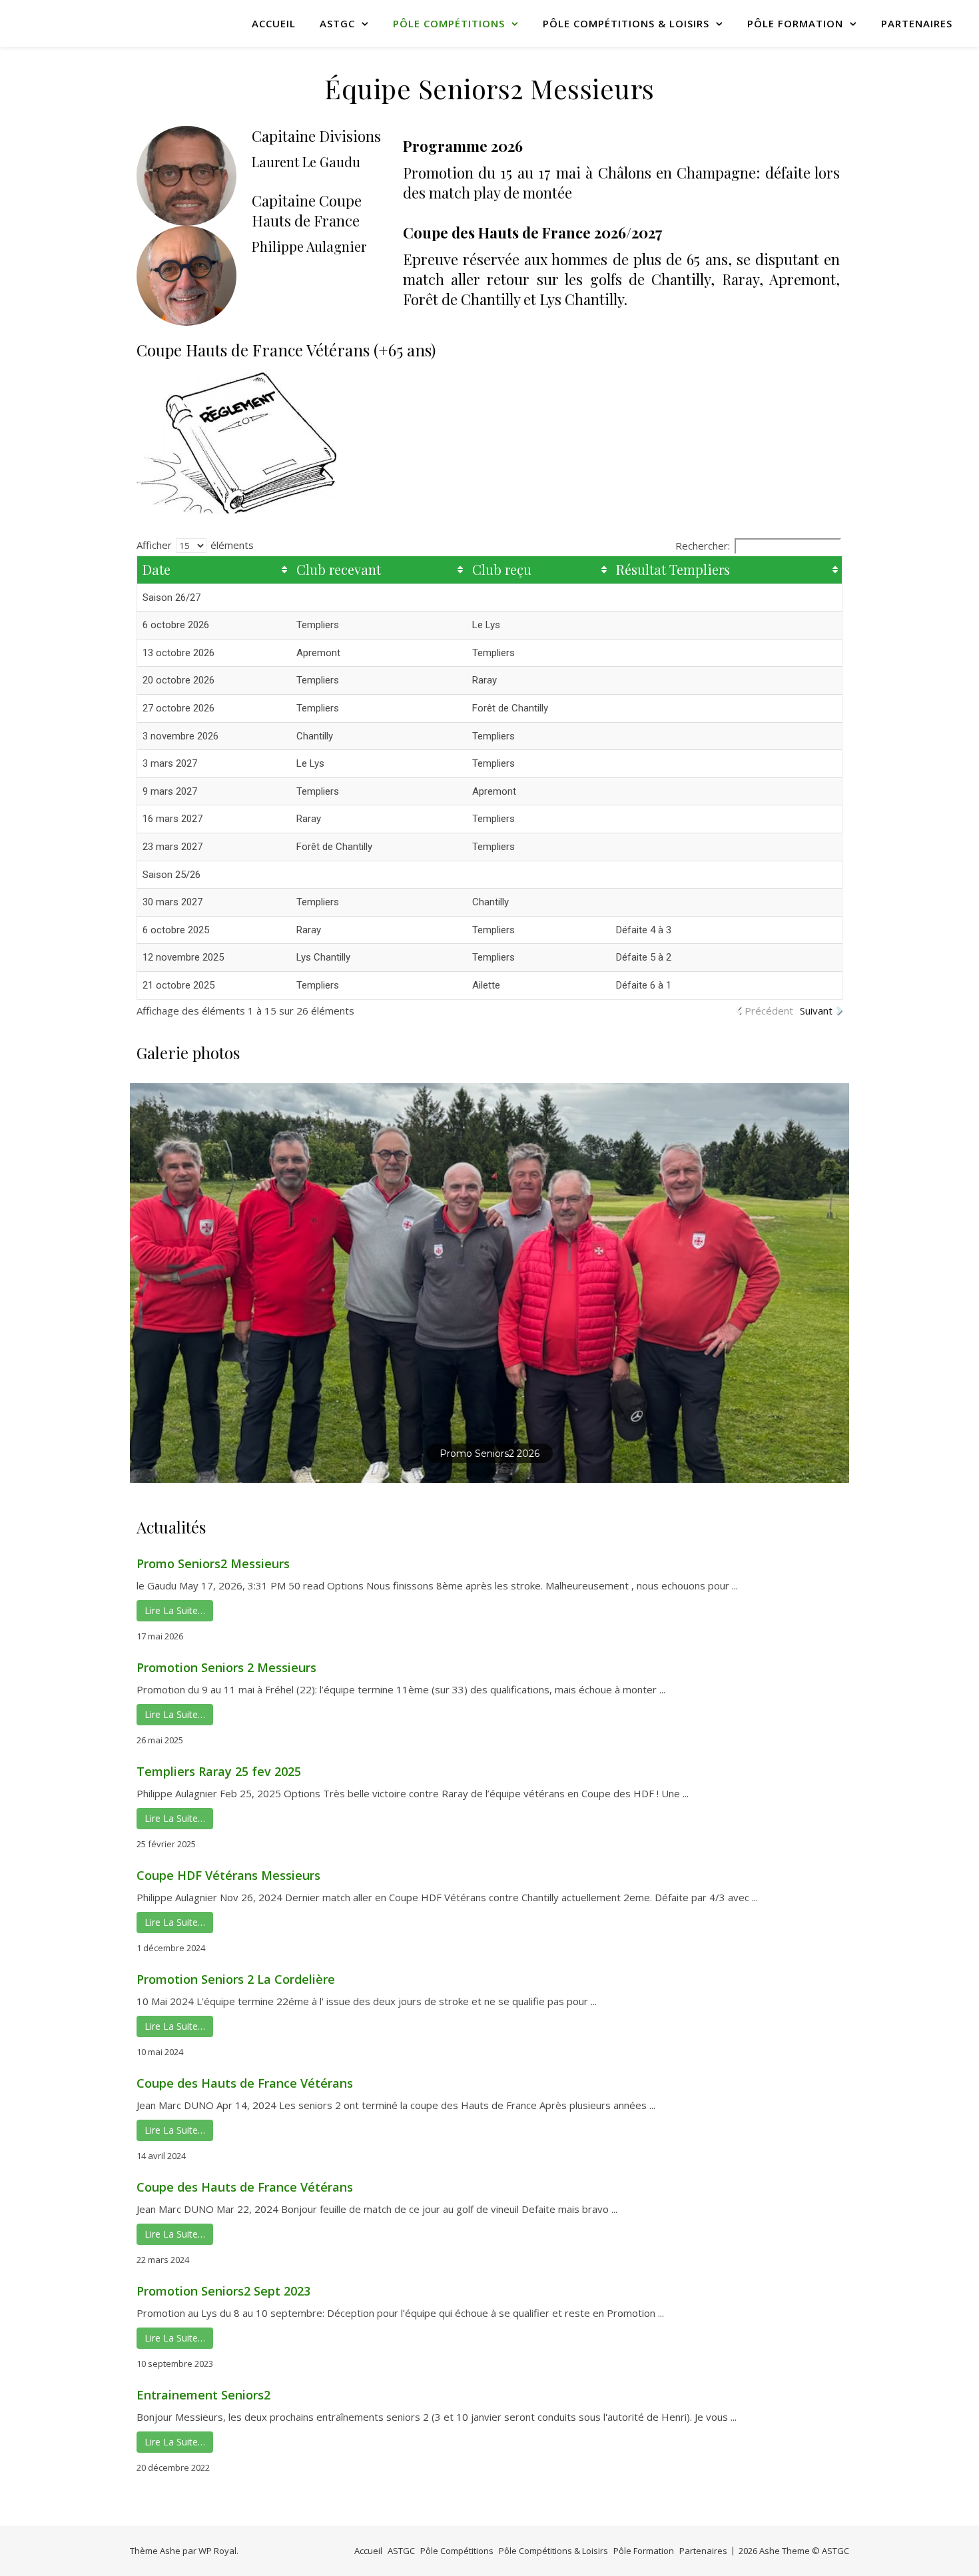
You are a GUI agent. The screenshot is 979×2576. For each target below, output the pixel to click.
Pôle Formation (795, 23)
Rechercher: (703, 546)
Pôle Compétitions (449, 23)
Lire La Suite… (175, 1610)
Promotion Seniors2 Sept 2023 (223, 2291)
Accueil (274, 23)
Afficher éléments (195, 545)
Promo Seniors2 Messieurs (213, 1563)
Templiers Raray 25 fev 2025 (219, 1771)
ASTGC (337, 23)
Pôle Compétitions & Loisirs (626, 23)
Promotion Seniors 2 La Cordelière (236, 1979)
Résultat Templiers (673, 569)
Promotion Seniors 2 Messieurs (226, 1667)
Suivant (816, 1011)
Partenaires (917, 23)
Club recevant (339, 569)
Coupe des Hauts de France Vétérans (245, 2083)
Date (157, 569)
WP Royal (217, 2551)
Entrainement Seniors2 (203, 2395)
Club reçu (502, 569)
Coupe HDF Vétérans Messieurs (228, 1875)
